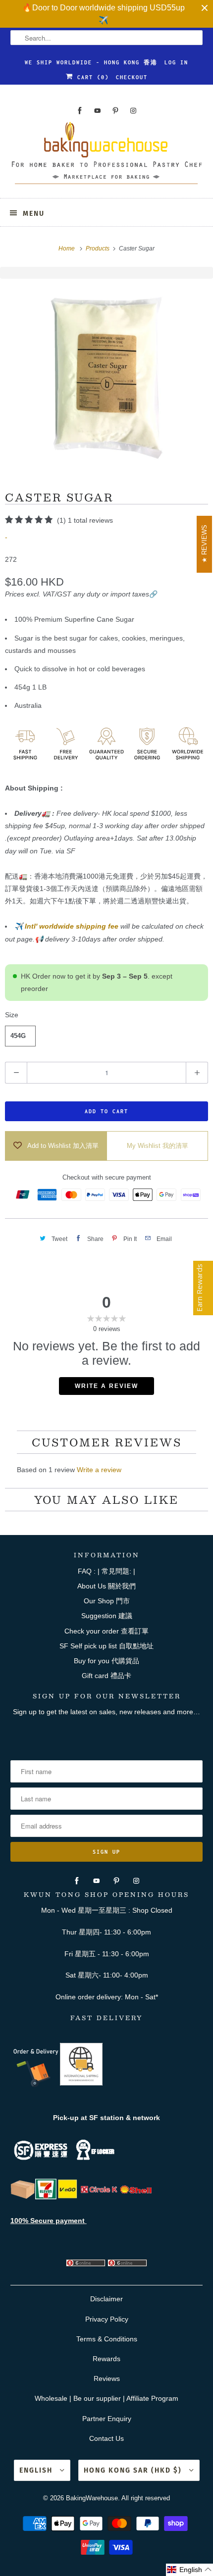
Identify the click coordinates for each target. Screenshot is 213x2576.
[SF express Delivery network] (23, 2197)
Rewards (106, 2359)
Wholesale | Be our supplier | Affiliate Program (106, 2398)
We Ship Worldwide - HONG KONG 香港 (91, 62)
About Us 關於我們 (106, 1586)
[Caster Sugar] (106, 378)
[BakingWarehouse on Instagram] (133, 111)
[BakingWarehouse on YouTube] (98, 111)
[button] (189, 2570)
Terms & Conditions (107, 2339)
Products (98, 248)
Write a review (99, 1470)
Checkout (132, 77)
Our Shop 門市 (107, 1601)
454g (18, 1036)
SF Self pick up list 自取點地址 (106, 1646)
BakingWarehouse (92, 2498)
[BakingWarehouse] (107, 156)
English (37, 2470)
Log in (176, 62)
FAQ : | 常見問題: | (106, 1571)
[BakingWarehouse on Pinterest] (115, 111)
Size (12, 1015)
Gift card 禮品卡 (106, 1676)
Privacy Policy (107, 2319)
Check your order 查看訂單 (106, 1631)
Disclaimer (106, 2299)
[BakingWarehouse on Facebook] (80, 111)
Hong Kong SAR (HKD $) (134, 2470)
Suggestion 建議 (107, 1616)
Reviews (107, 2378)
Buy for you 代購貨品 (106, 1661)
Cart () (91, 77)
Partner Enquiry (107, 2419)
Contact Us (106, 2438)
